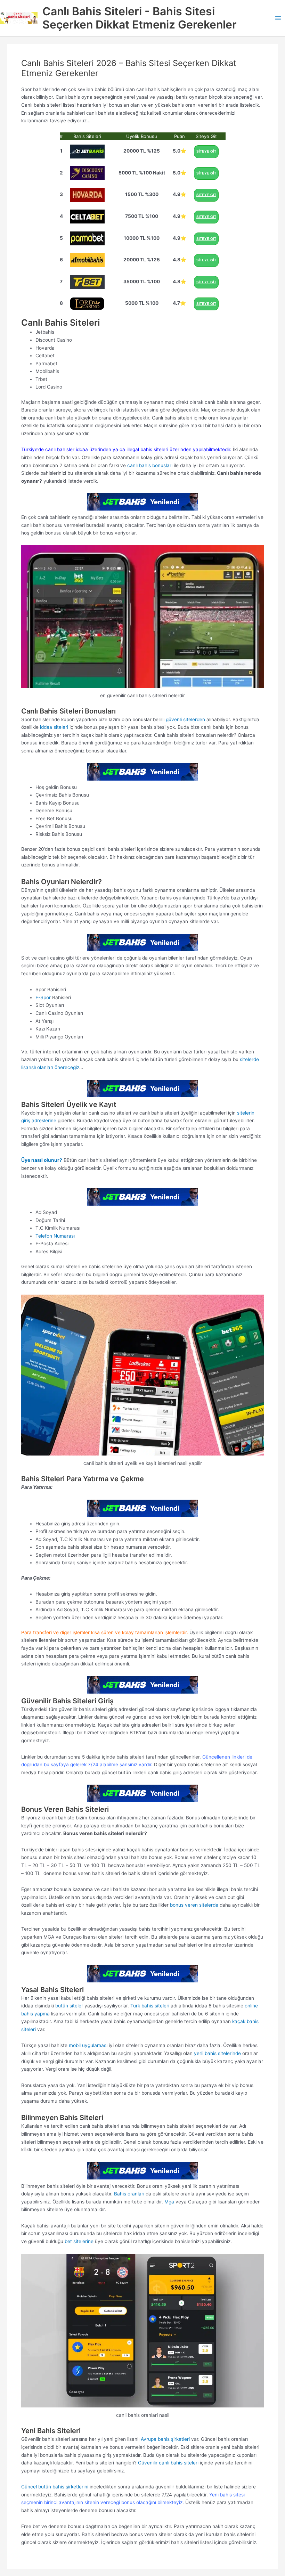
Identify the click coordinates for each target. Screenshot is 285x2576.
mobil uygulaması (88, 2045)
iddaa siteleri (54, 727)
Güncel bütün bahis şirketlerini (55, 2487)
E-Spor (43, 997)
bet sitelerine (79, 2241)
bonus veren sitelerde (194, 1905)
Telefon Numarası (55, 1236)
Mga (169, 2202)
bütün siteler (68, 2006)
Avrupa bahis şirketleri (165, 2439)
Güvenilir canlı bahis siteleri (168, 2463)
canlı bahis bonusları (150, 465)
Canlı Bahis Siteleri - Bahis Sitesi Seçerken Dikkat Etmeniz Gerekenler (140, 18)
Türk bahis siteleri (150, 2006)
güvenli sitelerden (185, 719)
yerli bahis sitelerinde (217, 2053)
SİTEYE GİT (206, 151)
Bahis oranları (129, 2194)
